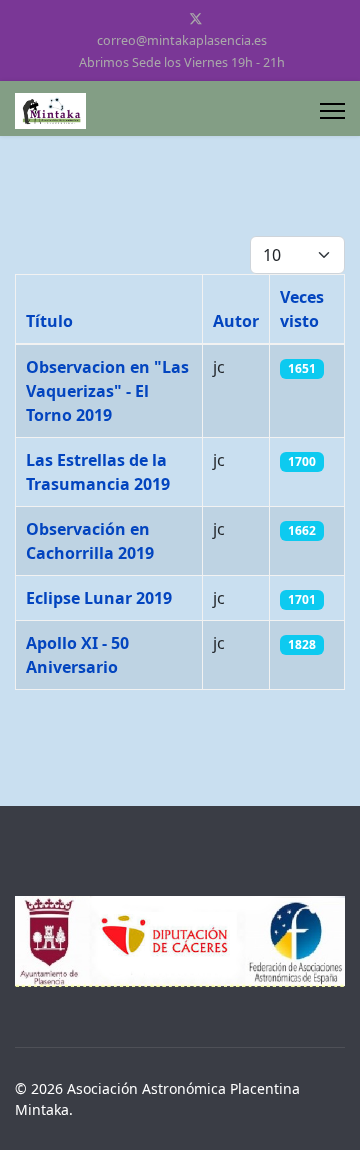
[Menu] (332, 111)
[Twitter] (196, 18)
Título (49, 321)
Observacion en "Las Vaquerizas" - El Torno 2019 (107, 391)
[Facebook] (163, 18)
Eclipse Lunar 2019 (99, 598)
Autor (236, 321)
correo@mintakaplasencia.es (182, 40)
